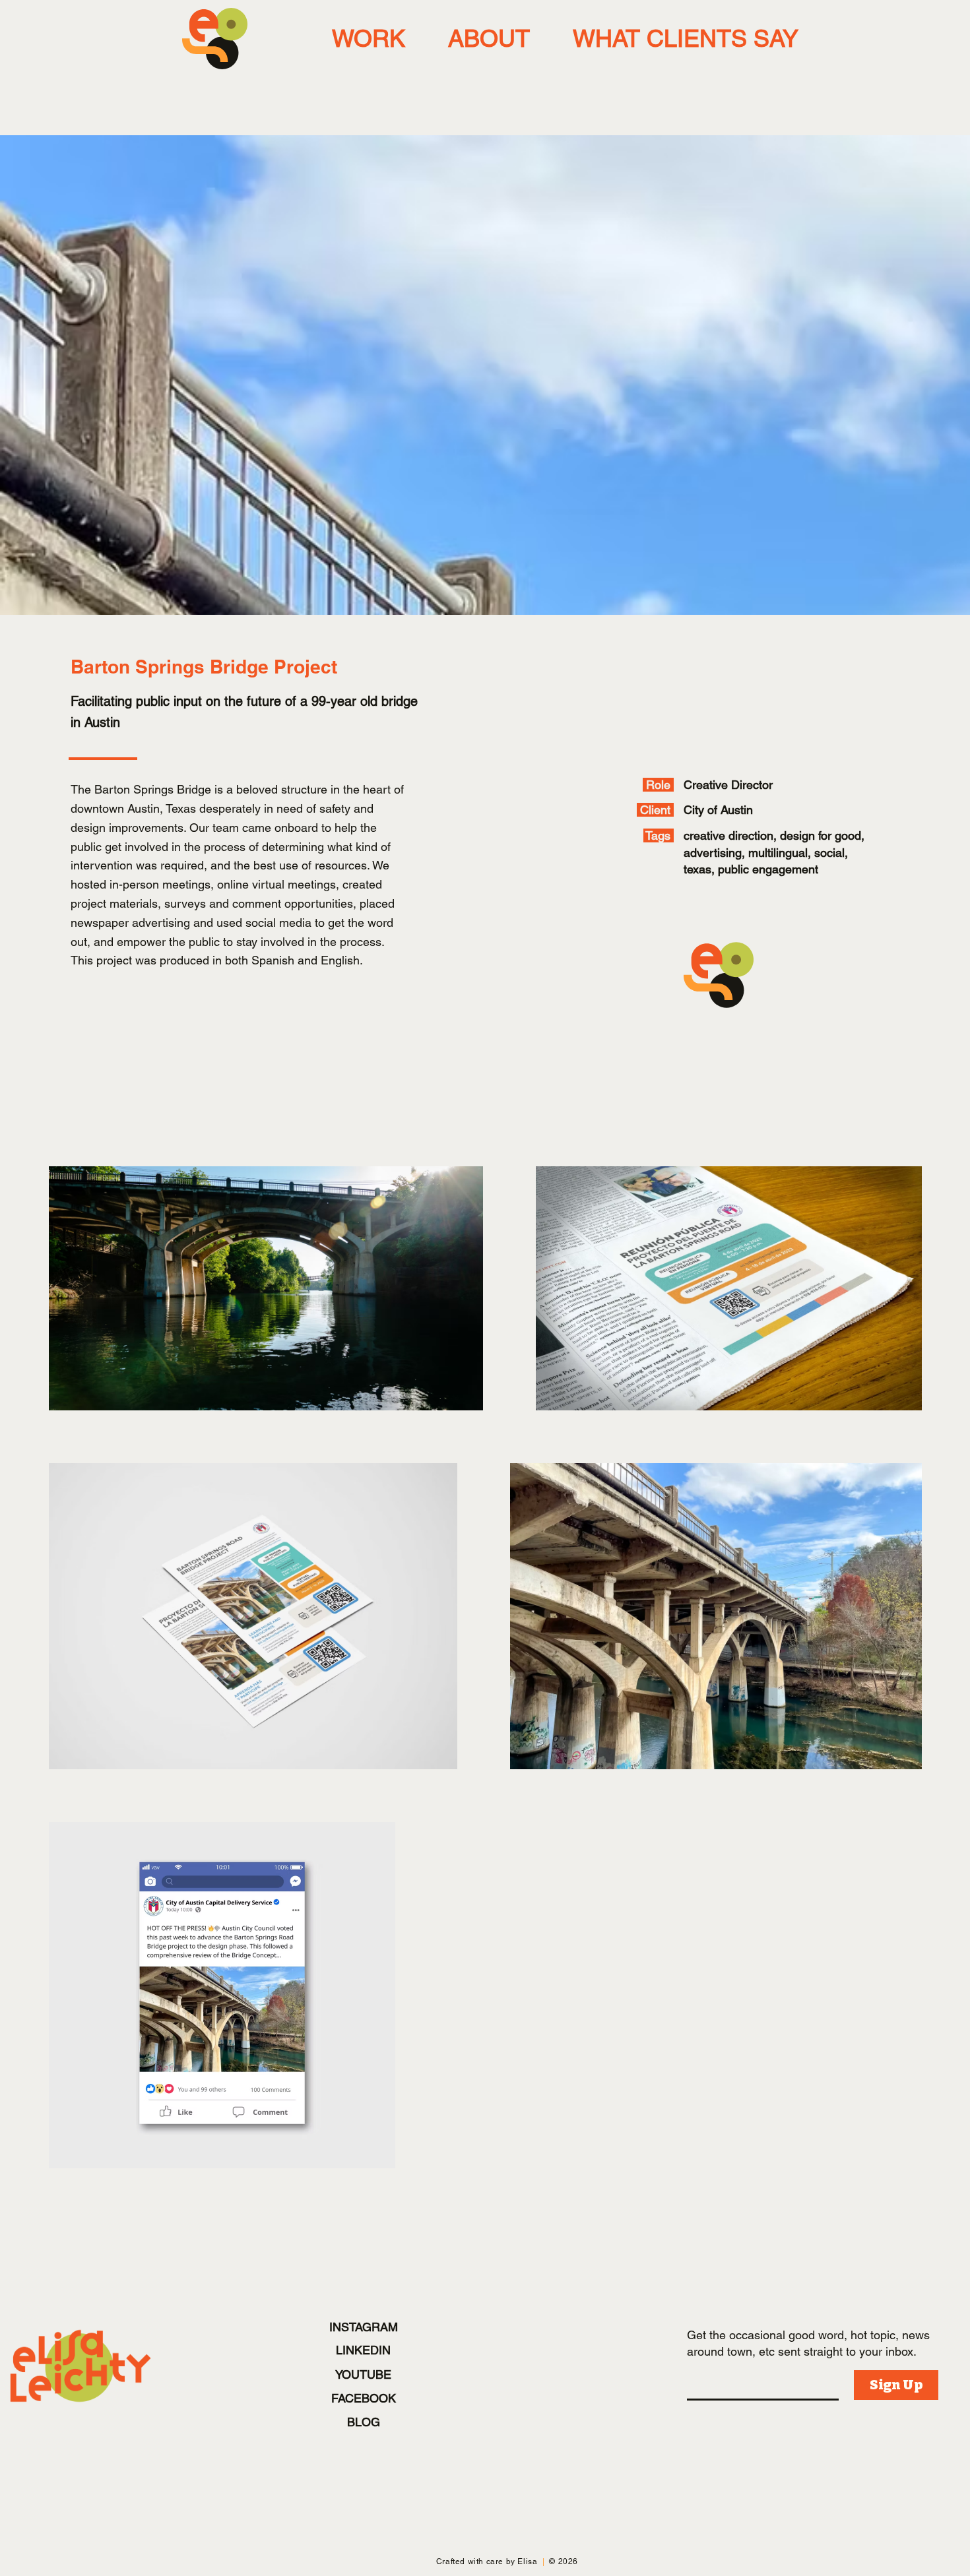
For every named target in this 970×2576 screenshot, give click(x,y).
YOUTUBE (363, 2374)
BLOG (364, 2422)
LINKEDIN (363, 2350)
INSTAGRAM (364, 2327)
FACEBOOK (364, 2398)
